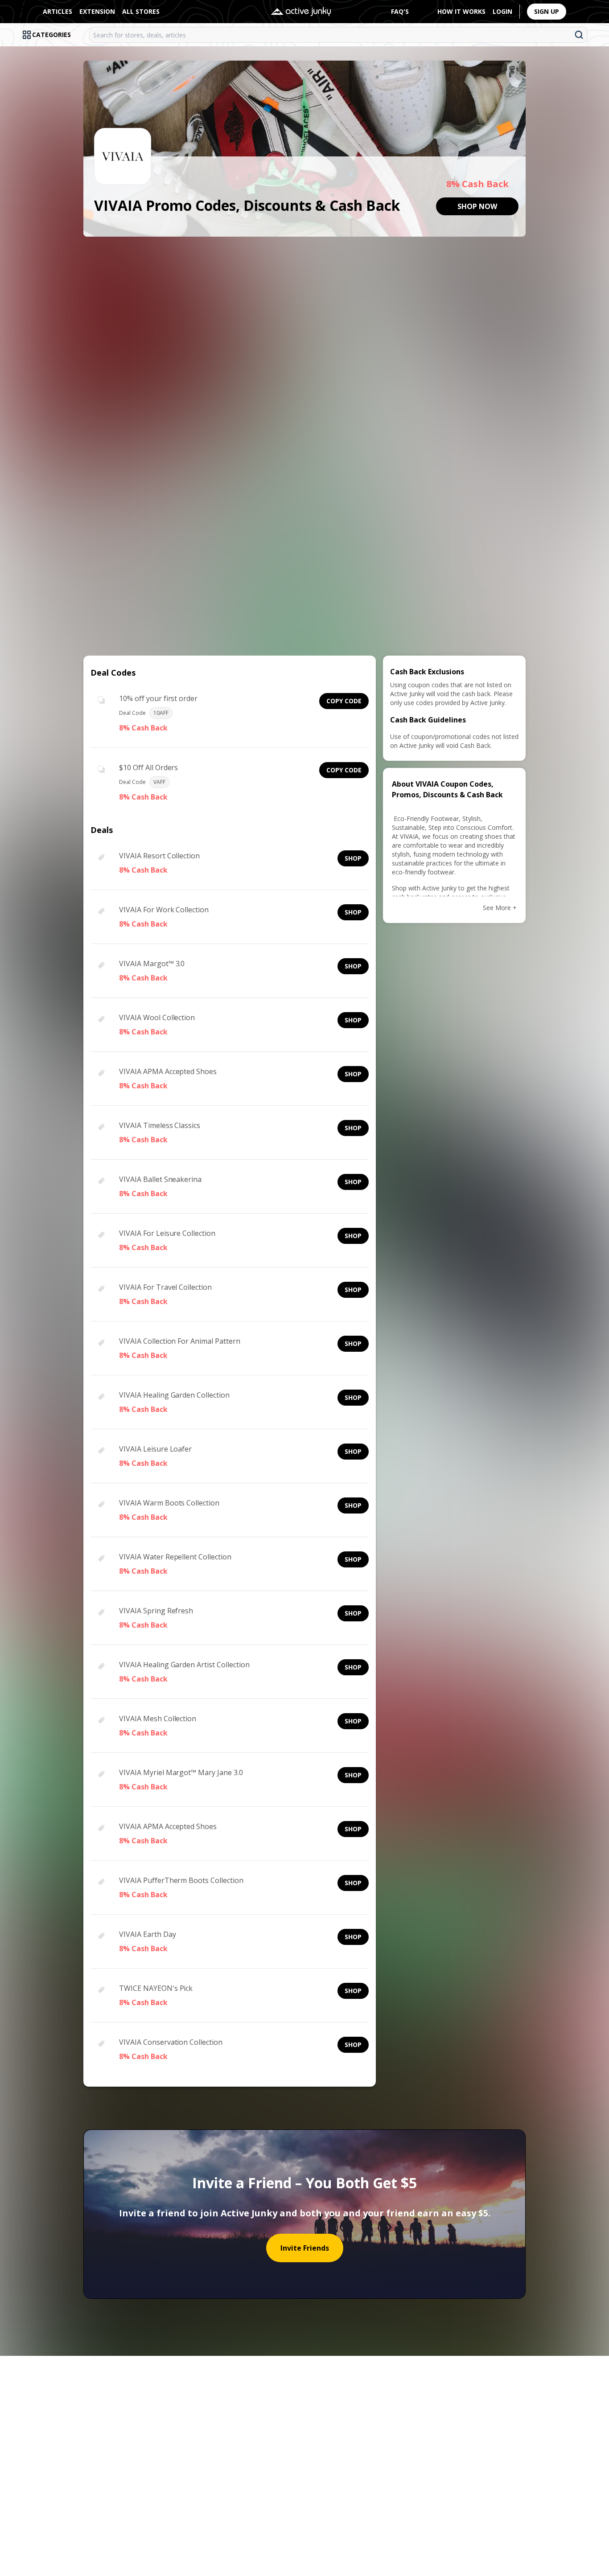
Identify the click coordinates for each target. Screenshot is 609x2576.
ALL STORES (141, 11)
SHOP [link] (353, 858)
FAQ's (400, 11)
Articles (58, 11)
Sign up (547, 11)
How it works (461, 11)
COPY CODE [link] (344, 701)
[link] (477, 206)
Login (502, 11)
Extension (97, 11)
